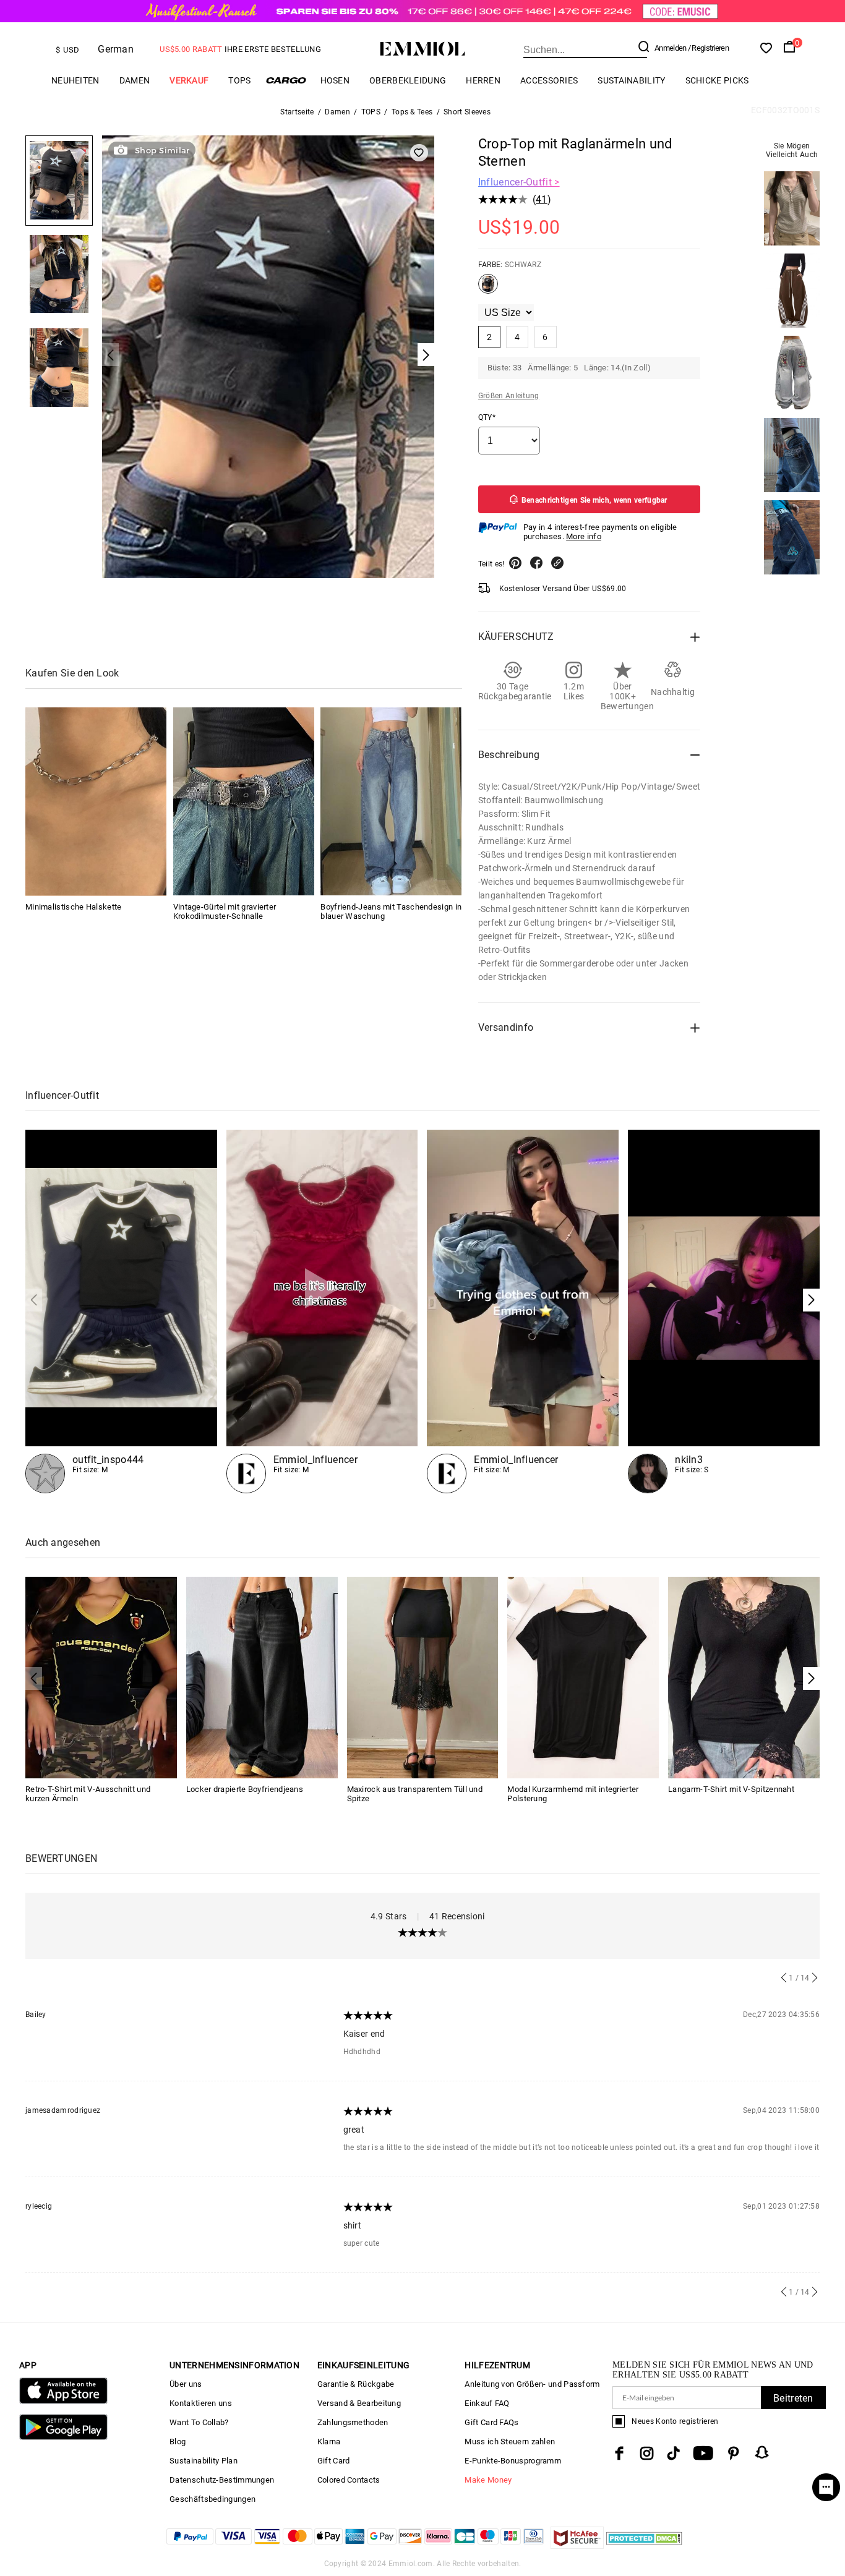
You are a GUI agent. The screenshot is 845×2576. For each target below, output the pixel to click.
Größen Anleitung (509, 396)
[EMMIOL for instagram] (647, 2453)
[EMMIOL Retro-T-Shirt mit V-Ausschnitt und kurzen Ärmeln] (101, 1677)
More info (584, 536)
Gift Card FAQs (491, 2422)
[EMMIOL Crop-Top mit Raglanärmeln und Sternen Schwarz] (488, 289)
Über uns (186, 2384)
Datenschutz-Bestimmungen (222, 2480)
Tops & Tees (412, 112)
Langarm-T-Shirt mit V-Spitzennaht (731, 1789)
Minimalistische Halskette (74, 906)
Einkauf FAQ (487, 2403)
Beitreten (793, 2398)
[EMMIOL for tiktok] (673, 2453)
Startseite (297, 112)
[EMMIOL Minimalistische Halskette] (96, 801)
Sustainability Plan (204, 2461)
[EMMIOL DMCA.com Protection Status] (644, 2545)
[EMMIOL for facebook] (619, 2453)
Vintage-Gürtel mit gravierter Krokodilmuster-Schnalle (225, 911)
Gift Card (334, 2461)
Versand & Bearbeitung (359, 2403)
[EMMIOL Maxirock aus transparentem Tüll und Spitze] (423, 1677)
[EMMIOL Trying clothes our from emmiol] (523, 1311)
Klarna (329, 2442)
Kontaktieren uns (201, 2403)
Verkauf (189, 80)
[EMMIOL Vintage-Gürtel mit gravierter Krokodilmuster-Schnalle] (244, 801)
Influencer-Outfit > (519, 182)
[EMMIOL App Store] (63, 2401)
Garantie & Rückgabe (356, 2384)
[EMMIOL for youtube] (703, 2453)
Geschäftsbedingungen (212, 2499)
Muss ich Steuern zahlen (510, 2442)
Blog (178, 2442)
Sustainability (631, 80)
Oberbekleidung (408, 80)
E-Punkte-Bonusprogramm (513, 2461)
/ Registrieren (708, 48)
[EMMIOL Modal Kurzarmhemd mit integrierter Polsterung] (583, 1677)
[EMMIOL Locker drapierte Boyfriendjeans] (262, 1677)
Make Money (488, 2480)
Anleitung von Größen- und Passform (532, 2384)
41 (542, 199)
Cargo (286, 80)
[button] (811, 1300)
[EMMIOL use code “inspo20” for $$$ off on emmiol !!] (121, 1311)
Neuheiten (75, 80)
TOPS (239, 80)
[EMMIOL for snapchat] (762, 2452)
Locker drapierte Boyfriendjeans (245, 1789)
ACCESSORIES (549, 80)
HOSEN (335, 80)
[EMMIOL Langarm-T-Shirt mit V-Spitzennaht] (744, 1677)
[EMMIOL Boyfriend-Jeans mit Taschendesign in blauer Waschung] (391, 801)
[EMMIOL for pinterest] (734, 2453)
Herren (483, 80)
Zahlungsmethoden (353, 2422)
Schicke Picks (717, 80)
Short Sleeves (467, 112)
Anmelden (670, 48)
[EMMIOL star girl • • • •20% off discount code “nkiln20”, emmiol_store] (724, 1311)
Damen (135, 80)
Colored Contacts (349, 2480)
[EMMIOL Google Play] (63, 2437)
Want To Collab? (199, 2422)
